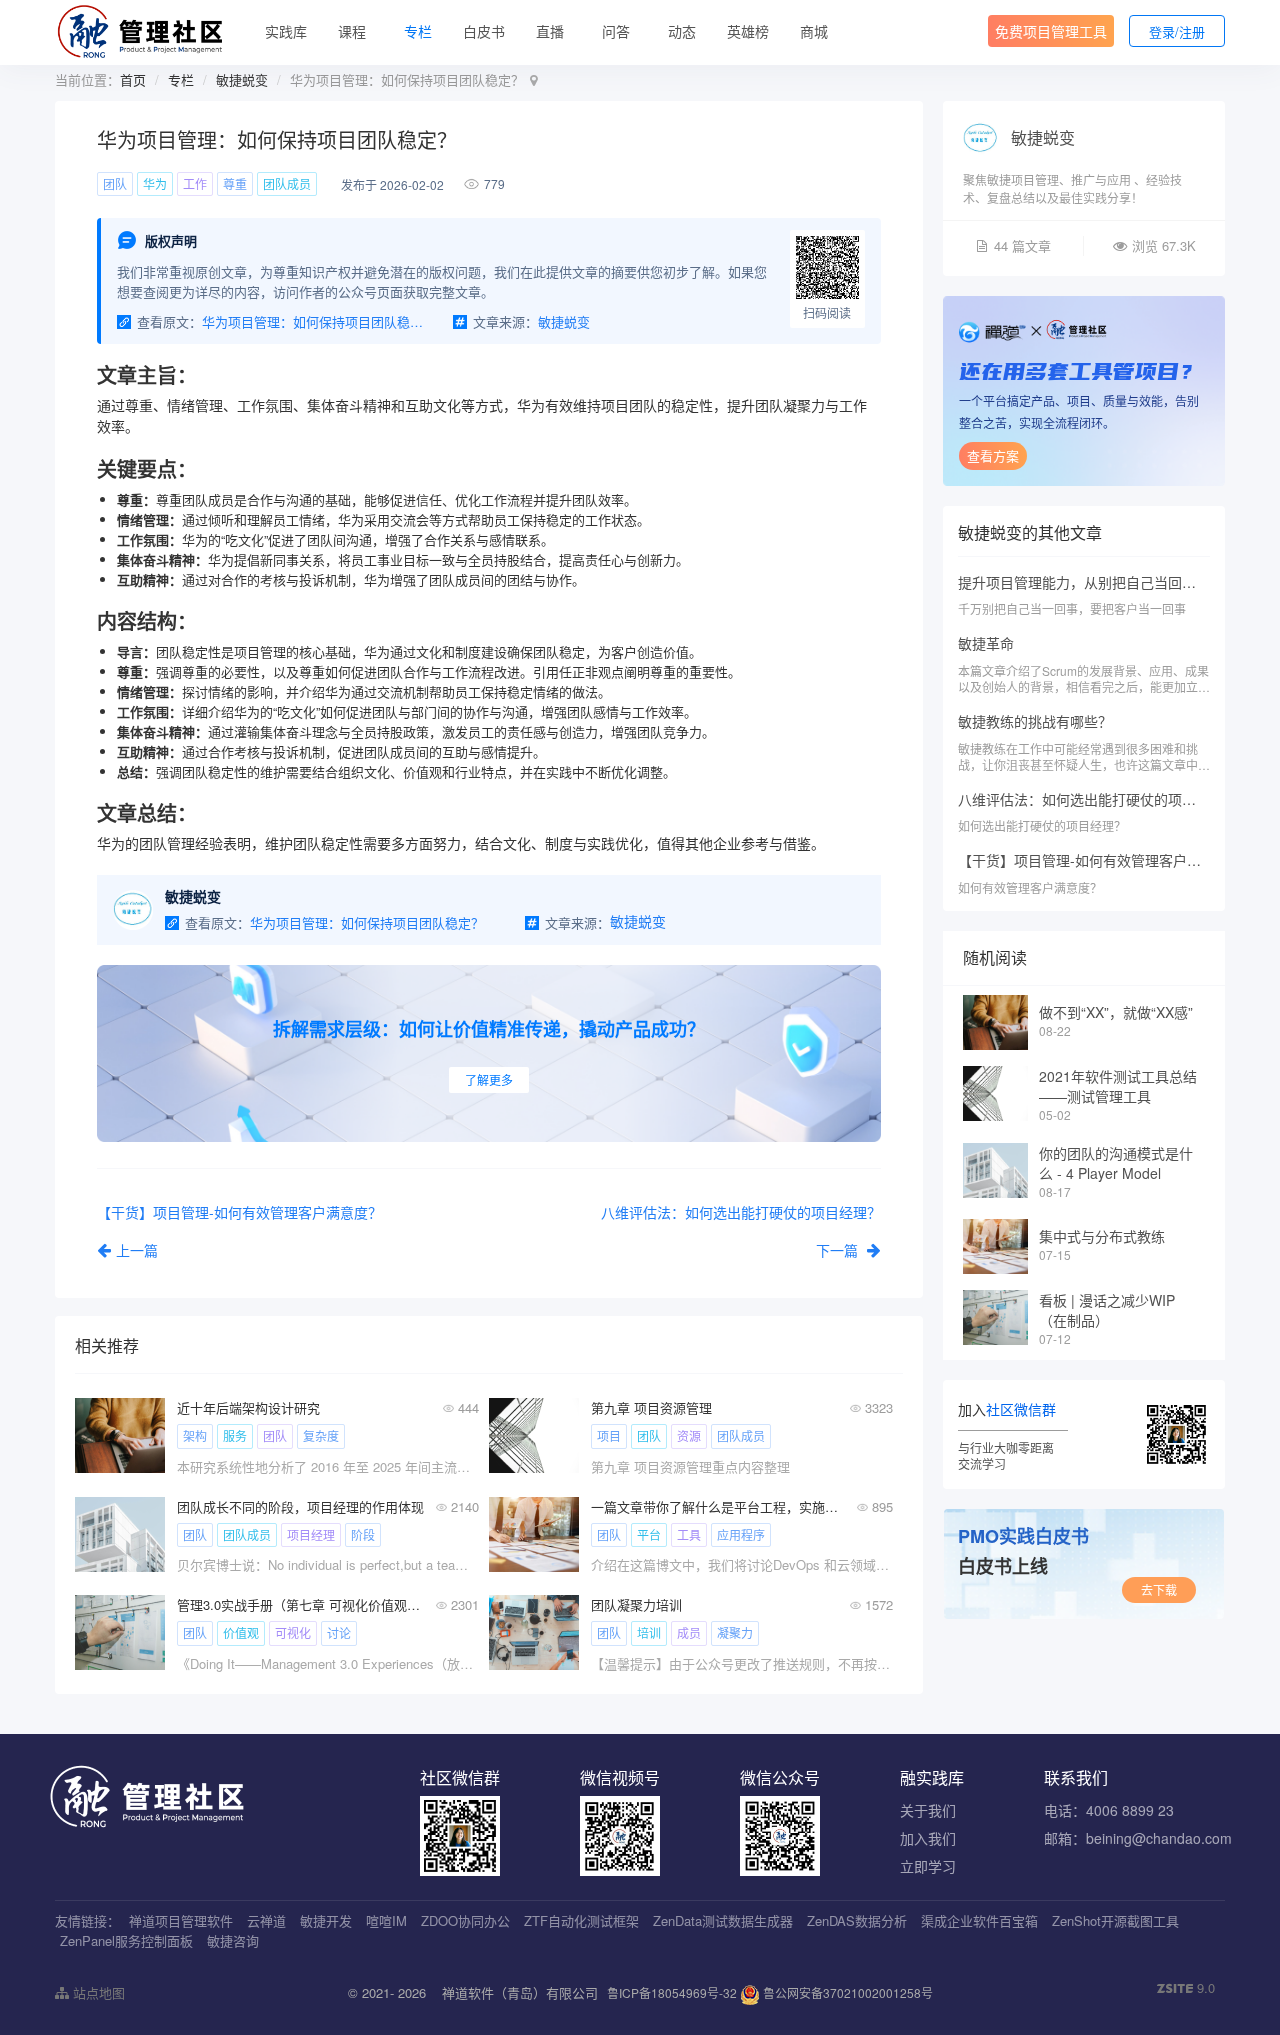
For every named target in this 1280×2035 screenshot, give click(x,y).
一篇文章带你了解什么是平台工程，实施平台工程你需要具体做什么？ (714, 1506)
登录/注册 (1177, 31)
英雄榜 (748, 31)
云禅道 (266, 1920)
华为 (155, 183)
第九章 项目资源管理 (651, 1407)
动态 (682, 31)
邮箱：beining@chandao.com (1138, 1838)
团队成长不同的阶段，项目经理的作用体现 (300, 1506)
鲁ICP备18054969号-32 (672, 1992)
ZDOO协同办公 (465, 1920)
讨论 (339, 1632)
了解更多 (489, 1079)
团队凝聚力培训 (636, 1604)
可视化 (293, 1632)
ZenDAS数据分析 (857, 1920)
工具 (689, 1534)
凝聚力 (735, 1632)
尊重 (235, 183)
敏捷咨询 (233, 1940)
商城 (814, 31)
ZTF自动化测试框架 (581, 1920)
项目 (609, 1435)
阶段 (363, 1534)
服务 (235, 1435)
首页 (133, 79)
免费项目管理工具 (1051, 31)
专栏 (418, 31)
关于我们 (928, 1810)
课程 (352, 31)
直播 (550, 31)
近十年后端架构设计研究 (248, 1407)
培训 (649, 1632)
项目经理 (311, 1534)
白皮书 (484, 31)
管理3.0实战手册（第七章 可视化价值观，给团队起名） (300, 1604)
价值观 (241, 1632)
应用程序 (741, 1534)
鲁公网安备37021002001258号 (846, 1992)
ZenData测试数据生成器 (723, 1920)
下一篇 (839, 1250)
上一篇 (137, 1250)
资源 (689, 1435)
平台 (649, 1534)
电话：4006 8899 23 (1109, 1810)
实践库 (286, 31)
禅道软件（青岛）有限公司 (520, 1992)
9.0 (1186, 1988)
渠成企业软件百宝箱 (979, 1920)
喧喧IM (386, 1920)
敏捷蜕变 (242, 79)
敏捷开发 (326, 1920)
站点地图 (97, 1992)
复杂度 (321, 1435)
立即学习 (928, 1866)
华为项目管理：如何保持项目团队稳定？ (313, 321)
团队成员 (287, 183)
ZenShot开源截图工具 (1115, 1920)
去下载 (1159, 1589)
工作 (195, 183)
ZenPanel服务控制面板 (126, 1940)
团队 (115, 183)
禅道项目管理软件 (181, 1920)
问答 (616, 31)
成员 (689, 1632)
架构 (195, 1435)
